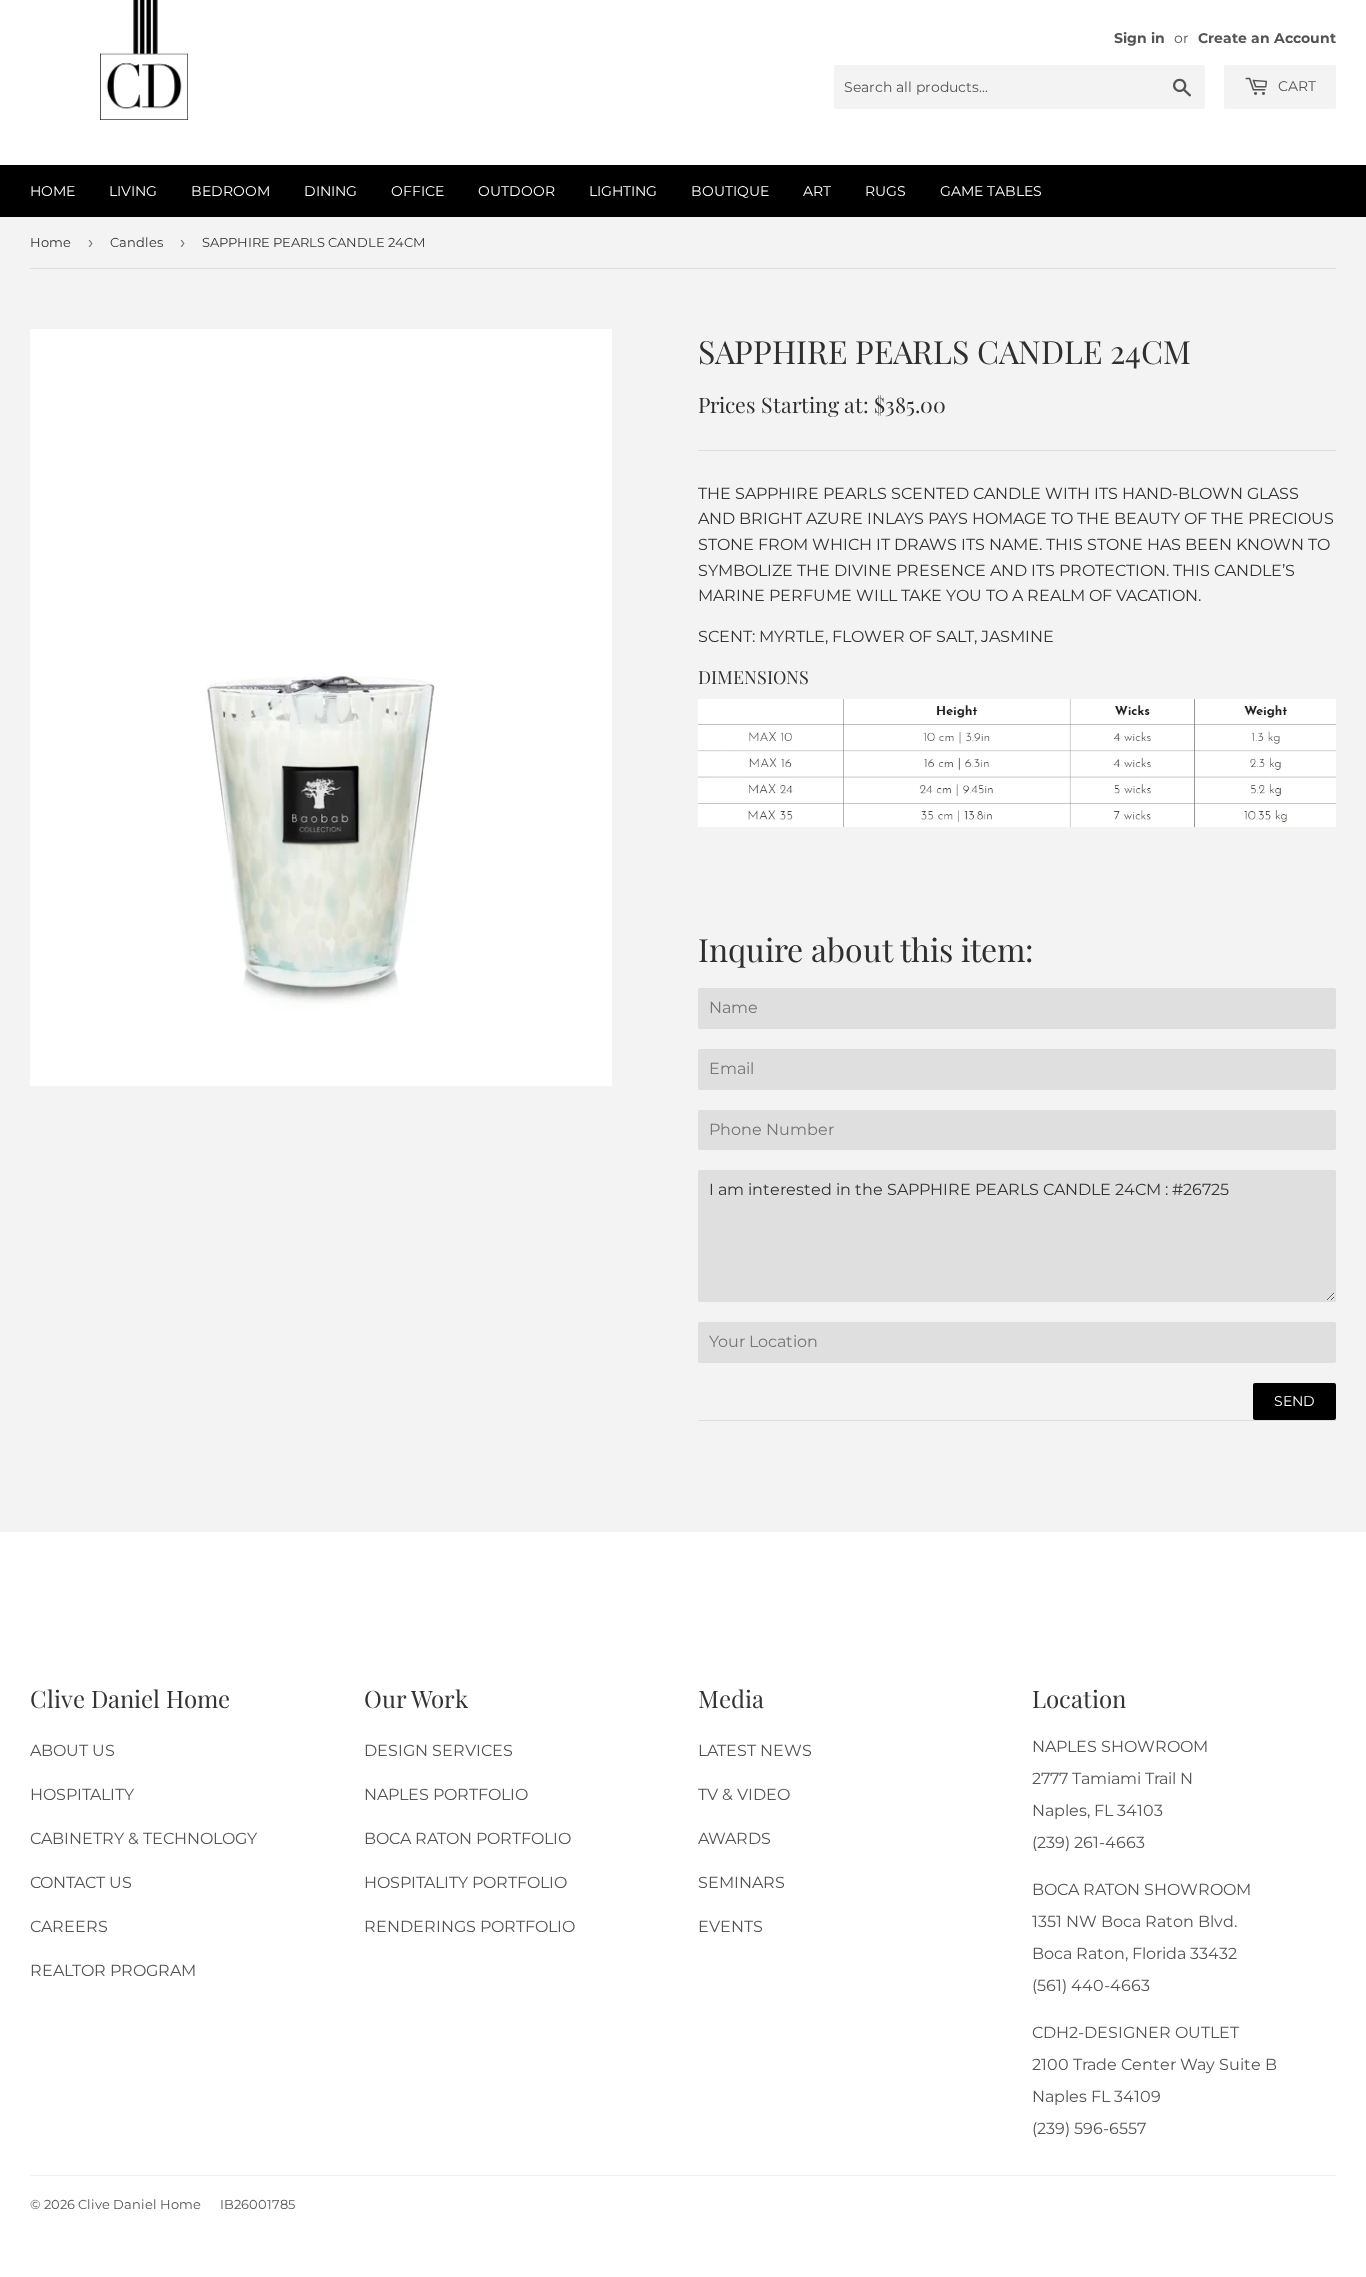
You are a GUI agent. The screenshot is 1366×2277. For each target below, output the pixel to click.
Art (817, 191)
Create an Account (1267, 38)
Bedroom (230, 191)
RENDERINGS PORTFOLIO (469, 1926)
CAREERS (69, 1926)
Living (133, 191)
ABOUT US (72, 1750)
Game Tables (991, 191)
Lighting (623, 191)
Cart (1295, 86)
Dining (330, 191)
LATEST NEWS (755, 1750)
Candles (136, 242)
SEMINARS (741, 1882)
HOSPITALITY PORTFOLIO (465, 1882)
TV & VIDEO (744, 1794)
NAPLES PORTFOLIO (446, 1794)
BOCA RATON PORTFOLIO (467, 1838)
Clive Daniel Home (139, 2204)
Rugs (885, 191)
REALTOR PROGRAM (113, 1970)
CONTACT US (81, 1882)
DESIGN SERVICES (438, 1750)
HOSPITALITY (82, 1794)
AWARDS (734, 1838)
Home (52, 191)
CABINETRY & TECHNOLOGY (143, 1838)
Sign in (1139, 38)
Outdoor (516, 191)
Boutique (730, 191)
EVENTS (730, 1926)
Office (417, 191)
